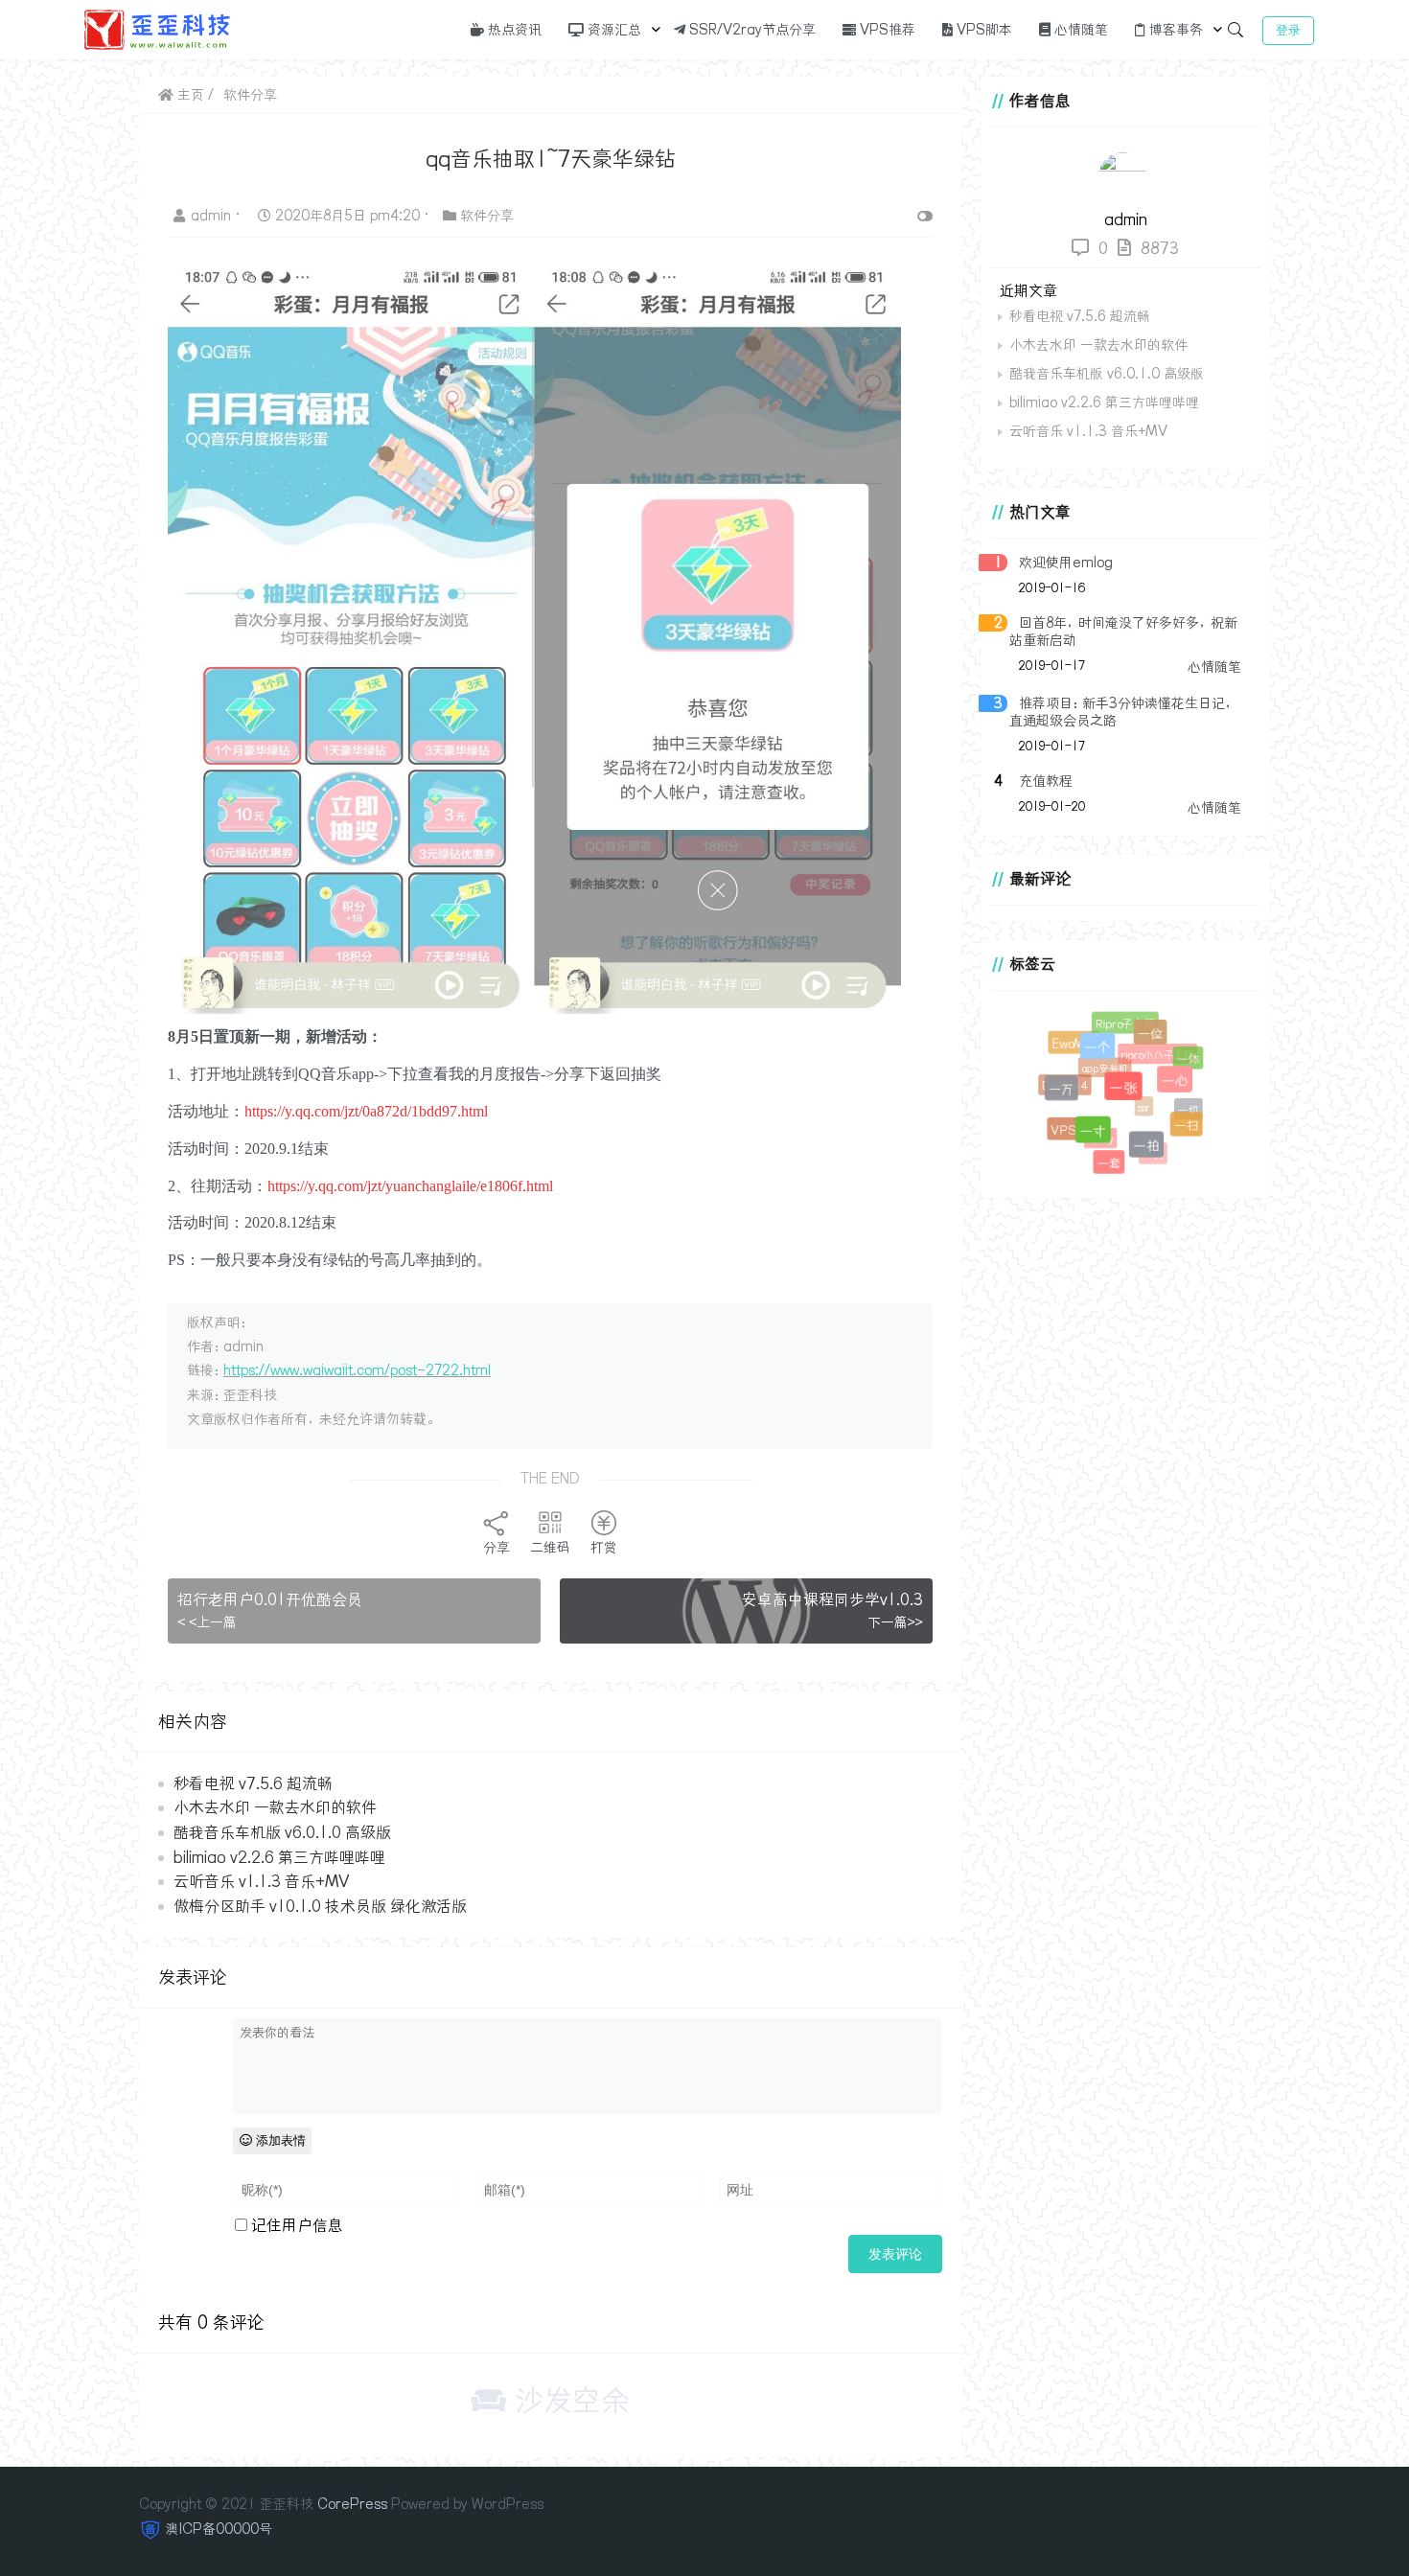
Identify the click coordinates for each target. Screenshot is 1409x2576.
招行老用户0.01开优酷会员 (270, 1599)
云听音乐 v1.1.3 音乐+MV (261, 1881)
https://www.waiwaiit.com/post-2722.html (357, 1370)
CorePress (352, 2504)
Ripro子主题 (1124, 1022)
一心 (1184, 1090)
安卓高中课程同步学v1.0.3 (832, 1599)
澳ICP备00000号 (219, 2529)
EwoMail (1075, 1045)
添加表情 (279, 2140)
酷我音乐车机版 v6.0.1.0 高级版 (282, 1832)
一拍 (1154, 1154)
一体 (1186, 1058)
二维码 (550, 1548)
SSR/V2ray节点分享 (751, 30)
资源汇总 (612, 30)
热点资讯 (513, 30)
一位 (1157, 1040)
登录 (1288, 30)
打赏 (604, 1548)
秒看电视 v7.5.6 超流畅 (253, 1783)
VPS (1063, 1129)
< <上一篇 (207, 1622)
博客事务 (1174, 30)
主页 (189, 95)
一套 (1110, 1164)
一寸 (1104, 1142)
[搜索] (1236, 30)
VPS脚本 (982, 30)
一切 (1180, 1103)
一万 (1069, 1098)
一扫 (1189, 1127)
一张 (1138, 1102)
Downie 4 (1059, 1080)
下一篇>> (895, 1622)
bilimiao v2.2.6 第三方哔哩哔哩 (279, 1857)
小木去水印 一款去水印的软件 (275, 1807)
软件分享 (250, 95)
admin (213, 216)
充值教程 (1046, 781)
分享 (497, 1548)
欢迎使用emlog (1066, 563)
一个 (1109, 1059)
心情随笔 (1079, 30)
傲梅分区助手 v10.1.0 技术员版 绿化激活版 (320, 1906)
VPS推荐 (886, 30)
